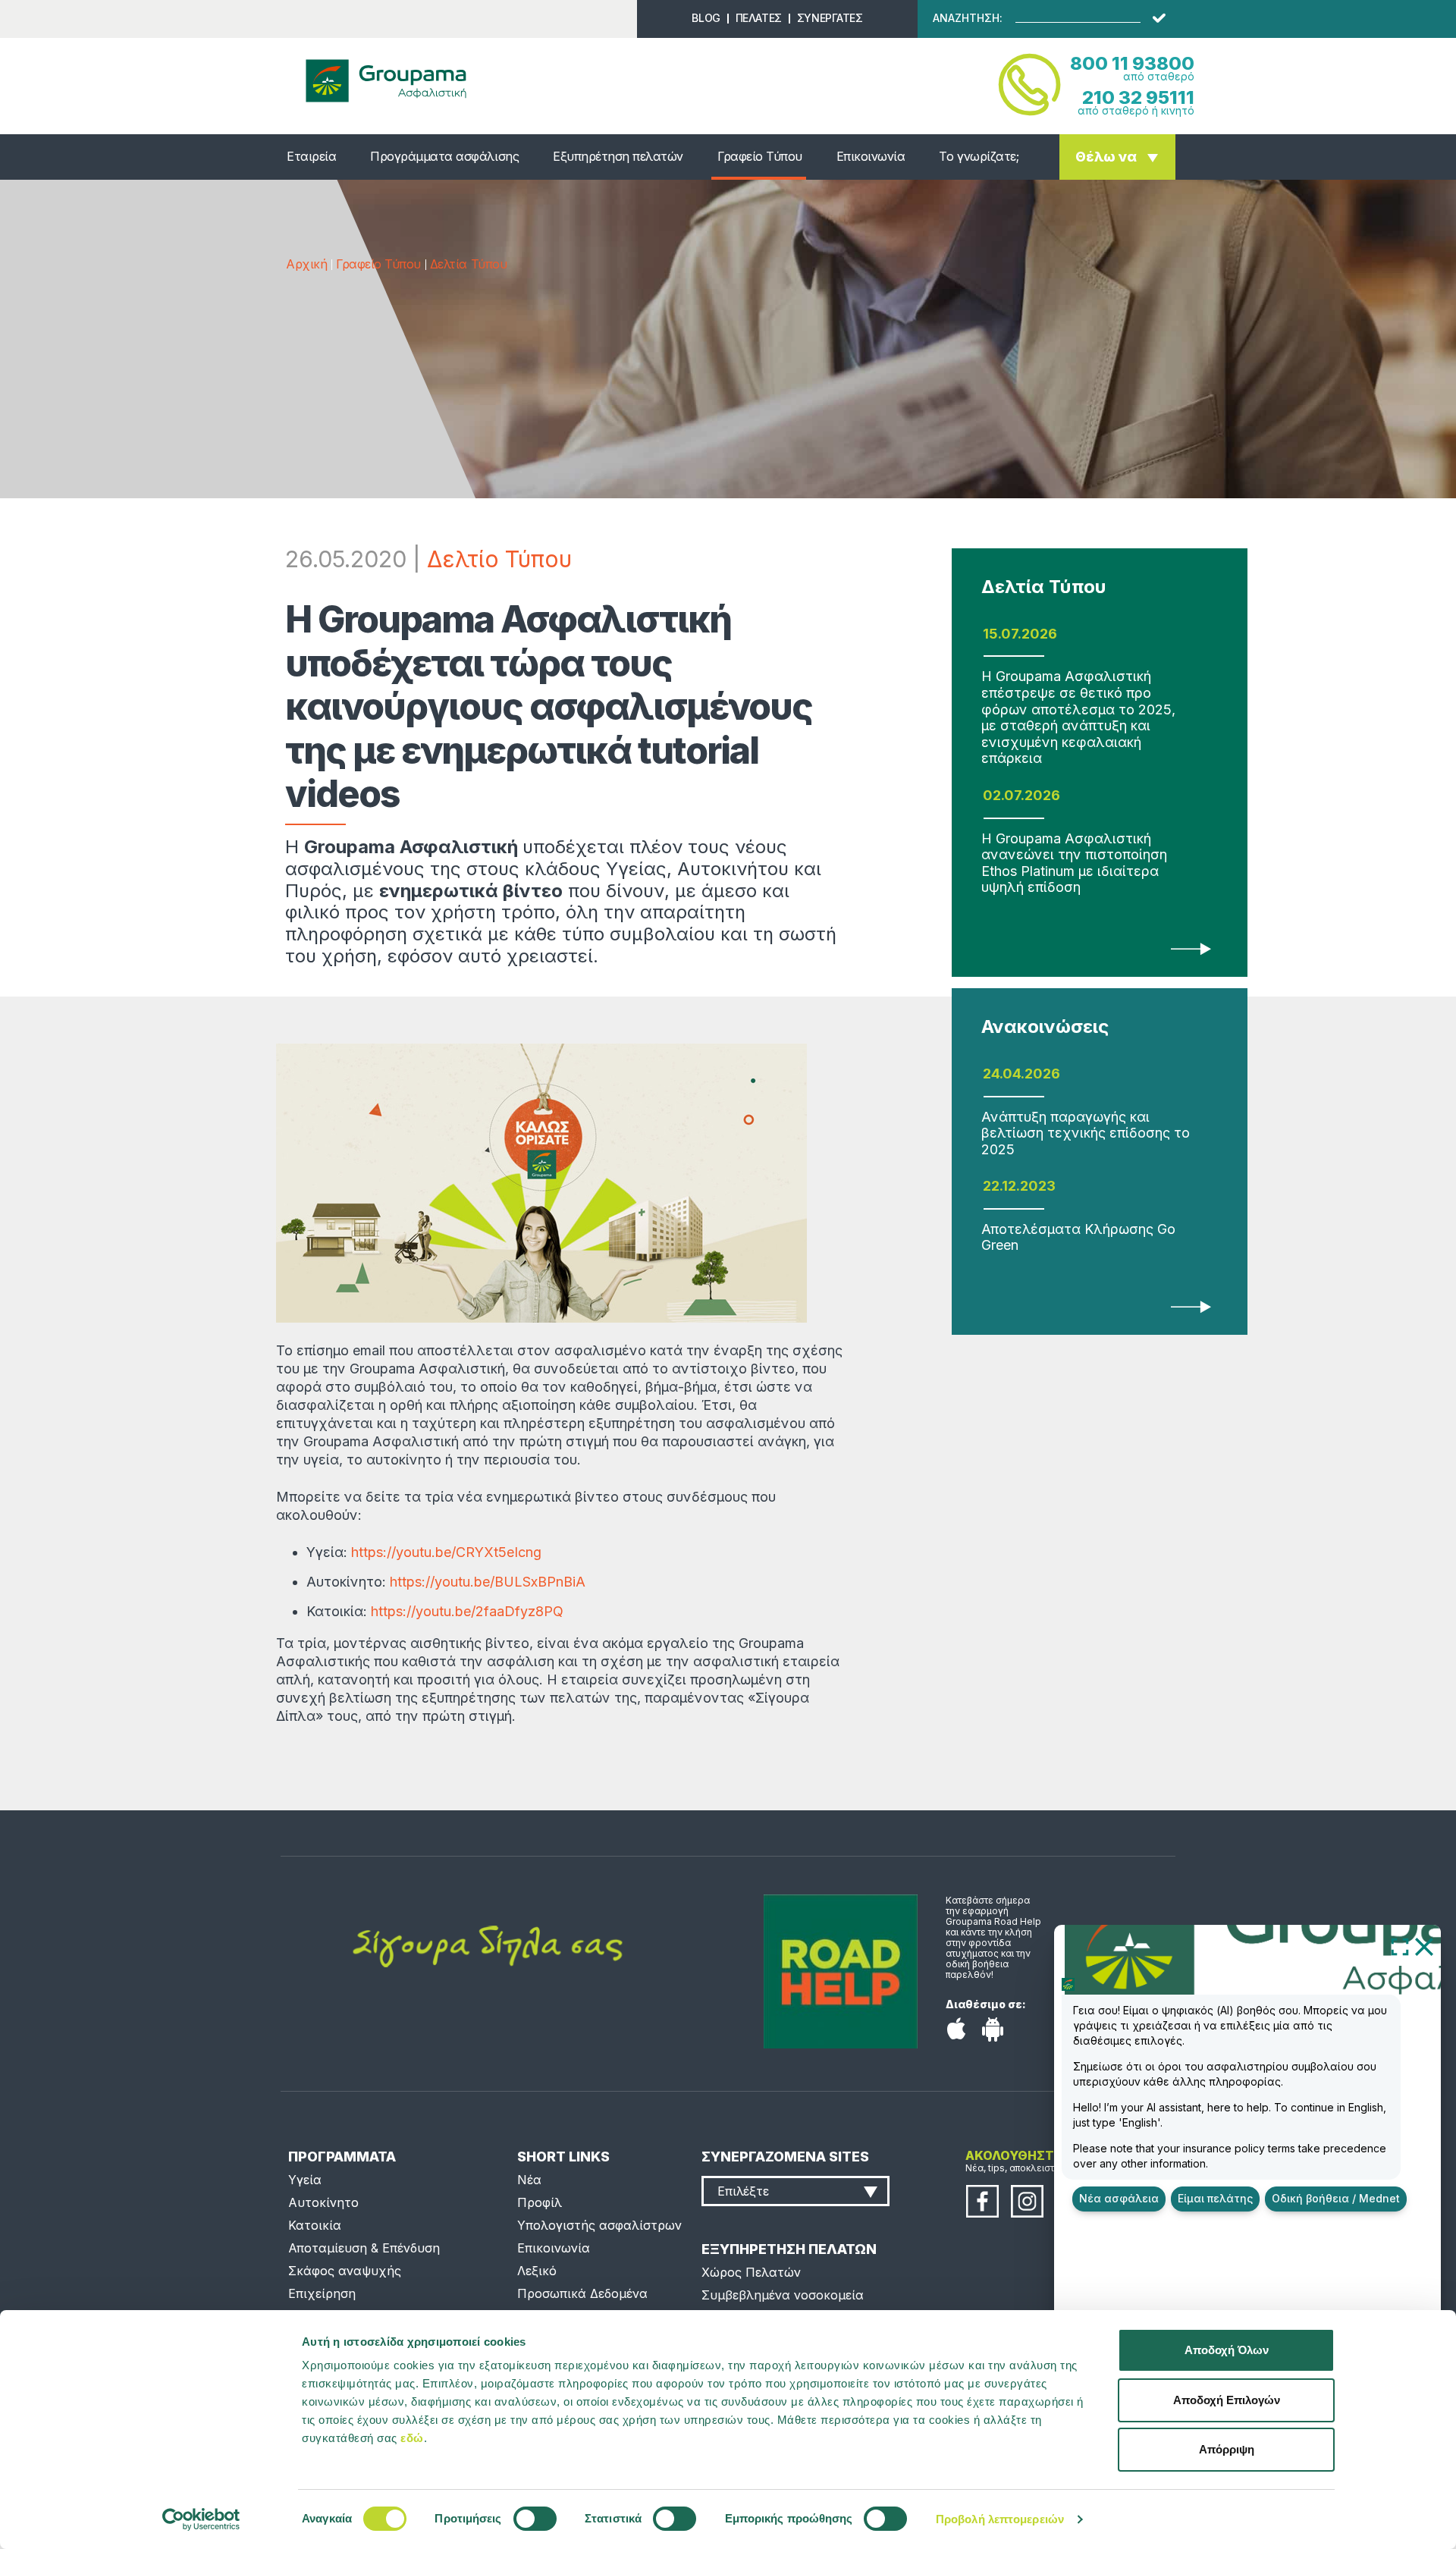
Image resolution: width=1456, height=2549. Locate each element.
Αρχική (306, 264)
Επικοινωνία (871, 156)
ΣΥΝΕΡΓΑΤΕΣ (830, 18)
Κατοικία (315, 2225)
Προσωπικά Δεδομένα (582, 2293)
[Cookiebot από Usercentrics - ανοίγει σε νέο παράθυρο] (201, 2519)
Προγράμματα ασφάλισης (444, 156)
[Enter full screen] (1400, 1946)
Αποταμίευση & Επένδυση (364, 2248)
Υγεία (305, 2180)
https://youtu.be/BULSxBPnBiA (488, 1582)
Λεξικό (537, 2271)
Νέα (529, 2180)
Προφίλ (540, 2202)
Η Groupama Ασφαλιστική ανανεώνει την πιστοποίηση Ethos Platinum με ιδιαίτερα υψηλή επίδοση (1074, 863)
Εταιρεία (311, 156)
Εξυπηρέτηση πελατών (618, 156)
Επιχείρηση (322, 2293)
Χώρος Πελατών (751, 2272)
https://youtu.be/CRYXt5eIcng (446, 1552)
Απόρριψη (1227, 2449)
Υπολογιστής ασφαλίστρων (599, 2225)
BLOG (706, 18)
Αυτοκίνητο (323, 2202)
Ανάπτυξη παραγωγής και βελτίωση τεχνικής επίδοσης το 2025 (1086, 1133)
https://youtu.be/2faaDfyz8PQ (467, 1611)
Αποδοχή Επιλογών (1227, 2400)
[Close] (1424, 1946)
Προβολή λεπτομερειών (1000, 2519)
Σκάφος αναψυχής (345, 2271)
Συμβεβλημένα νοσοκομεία (783, 2295)
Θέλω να (1106, 157)
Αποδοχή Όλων (1227, 2350)
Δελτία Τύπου (468, 264)
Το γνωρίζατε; (979, 156)
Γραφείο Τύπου (760, 156)
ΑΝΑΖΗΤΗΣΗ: (968, 18)
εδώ (412, 2438)
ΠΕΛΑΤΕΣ (759, 18)
